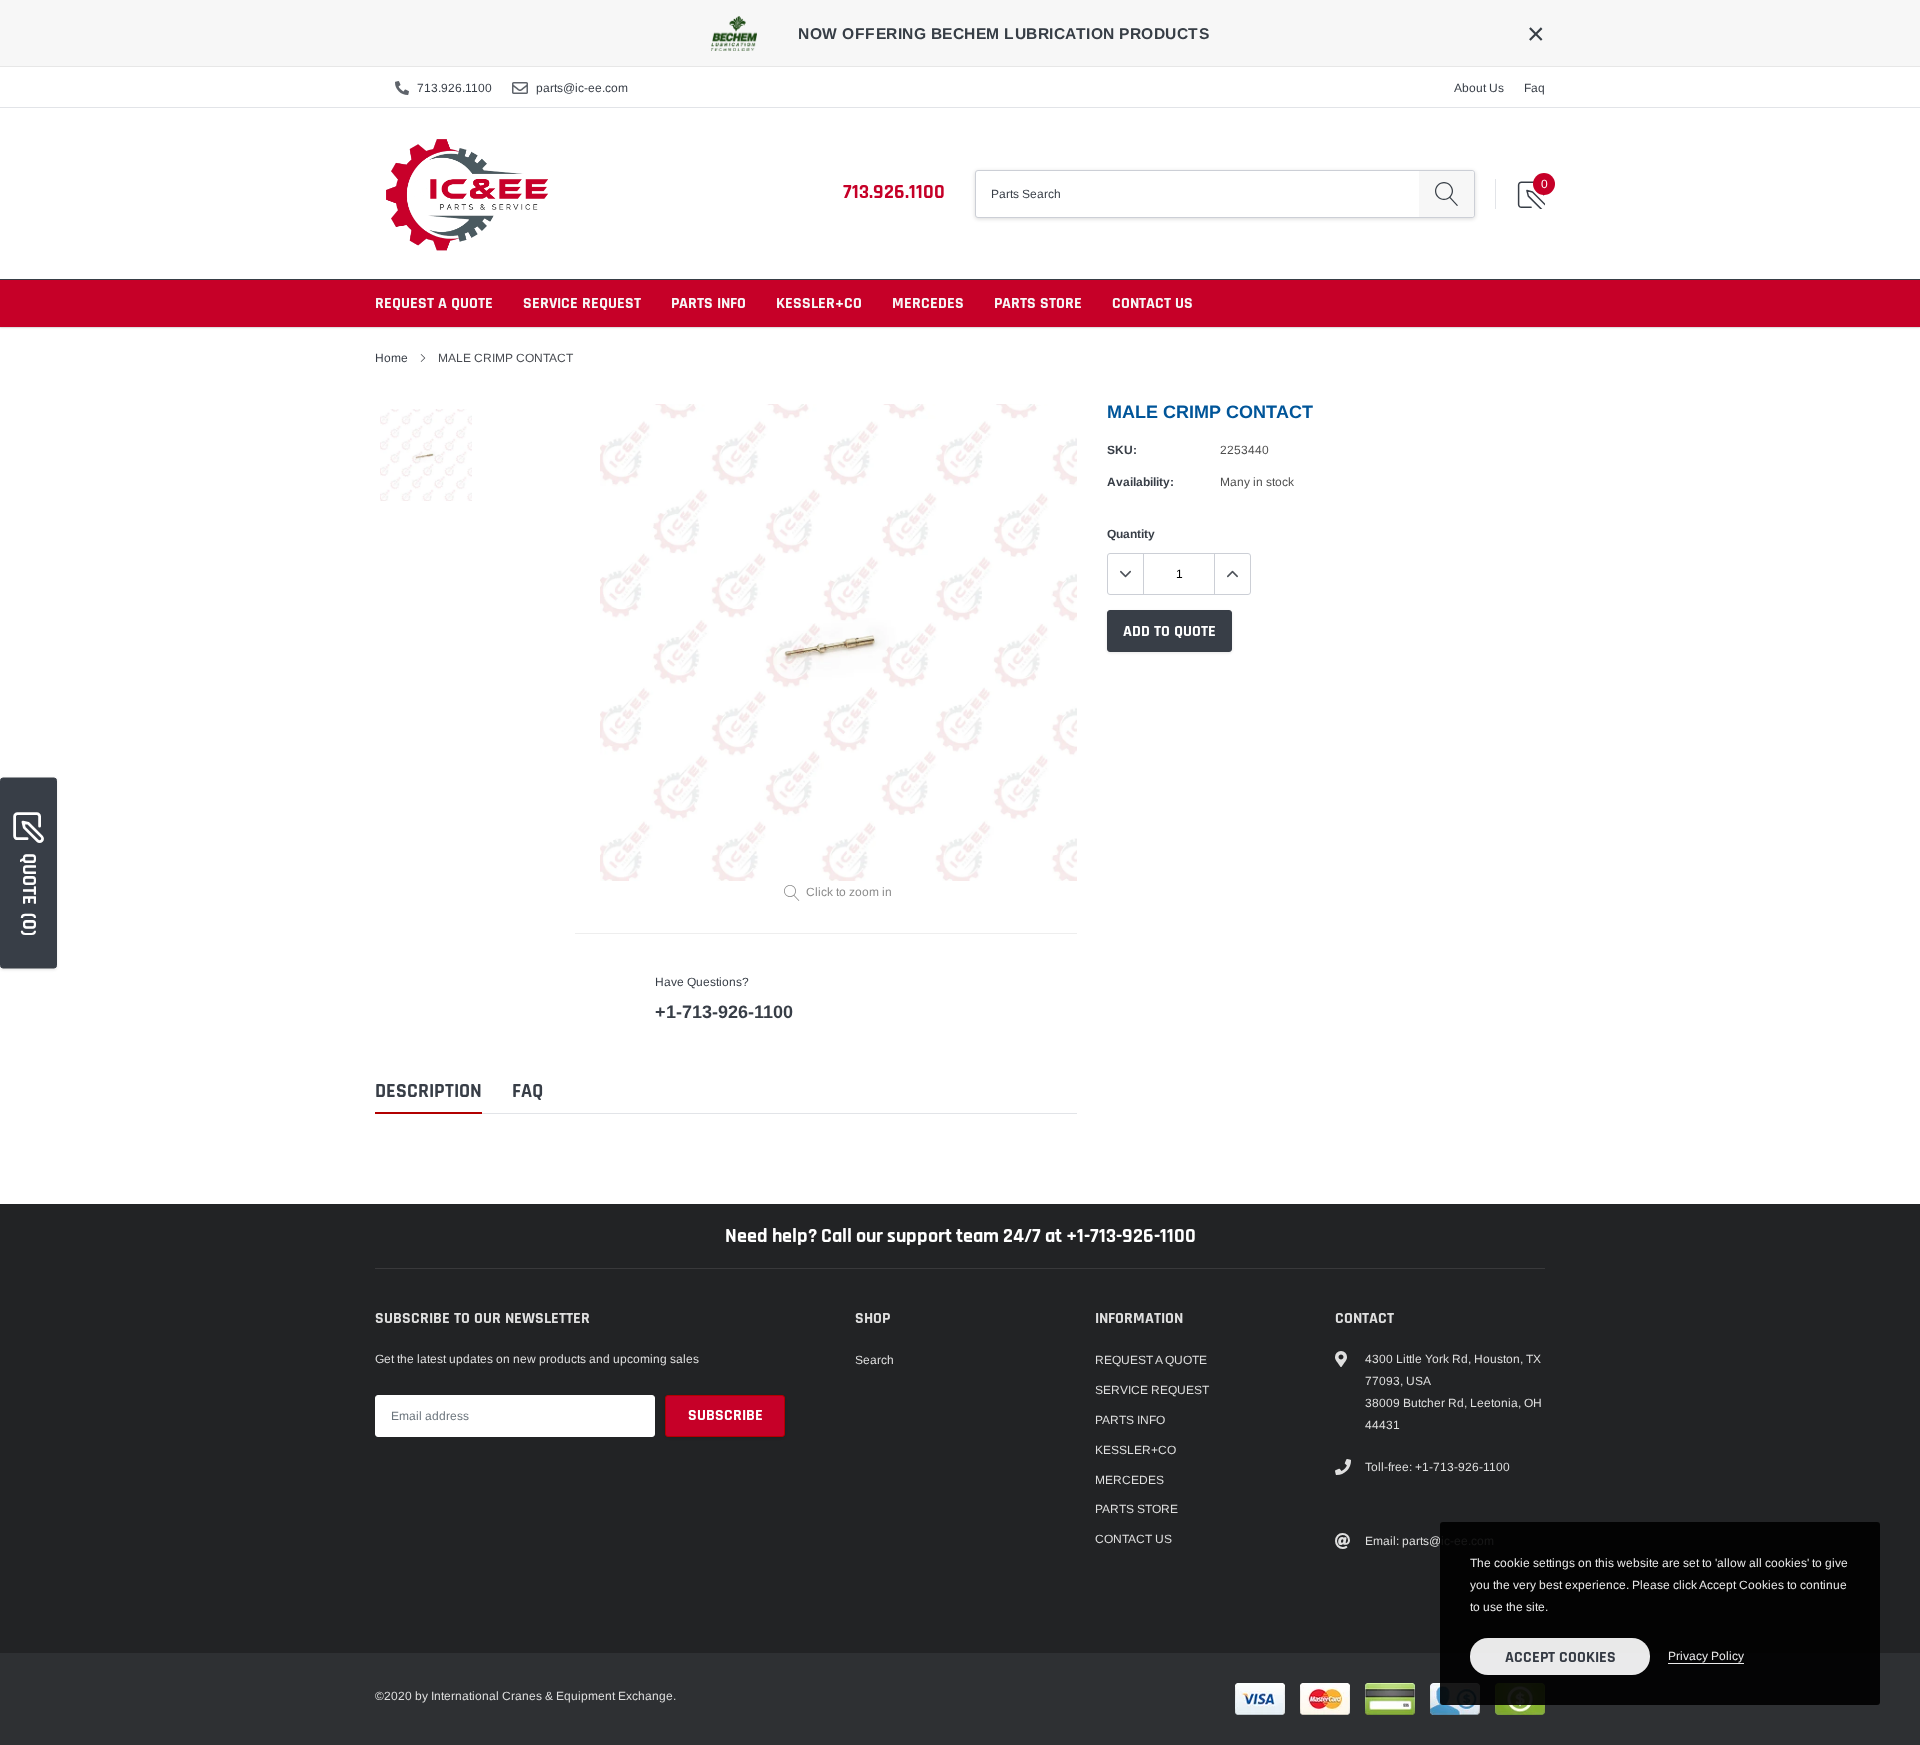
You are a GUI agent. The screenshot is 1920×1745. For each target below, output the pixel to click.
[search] (1446, 194)
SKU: (1122, 450)
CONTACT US (1152, 303)
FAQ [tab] (527, 1091)
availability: (1140, 482)
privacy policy (1706, 1656)
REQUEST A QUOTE (434, 303)
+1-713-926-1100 (724, 1012)
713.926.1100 (454, 88)
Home (391, 358)
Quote (29, 893)
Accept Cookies (1560, 1657)
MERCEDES (928, 303)
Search (874, 1360)
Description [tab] (428, 1091)
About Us (1479, 88)
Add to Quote (1169, 631)
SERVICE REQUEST (582, 303)
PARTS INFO (708, 303)
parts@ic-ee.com (582, 88)
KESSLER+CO (819, 303)
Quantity (1131, 534)
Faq (1534, 88)
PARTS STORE (1038, 303)
